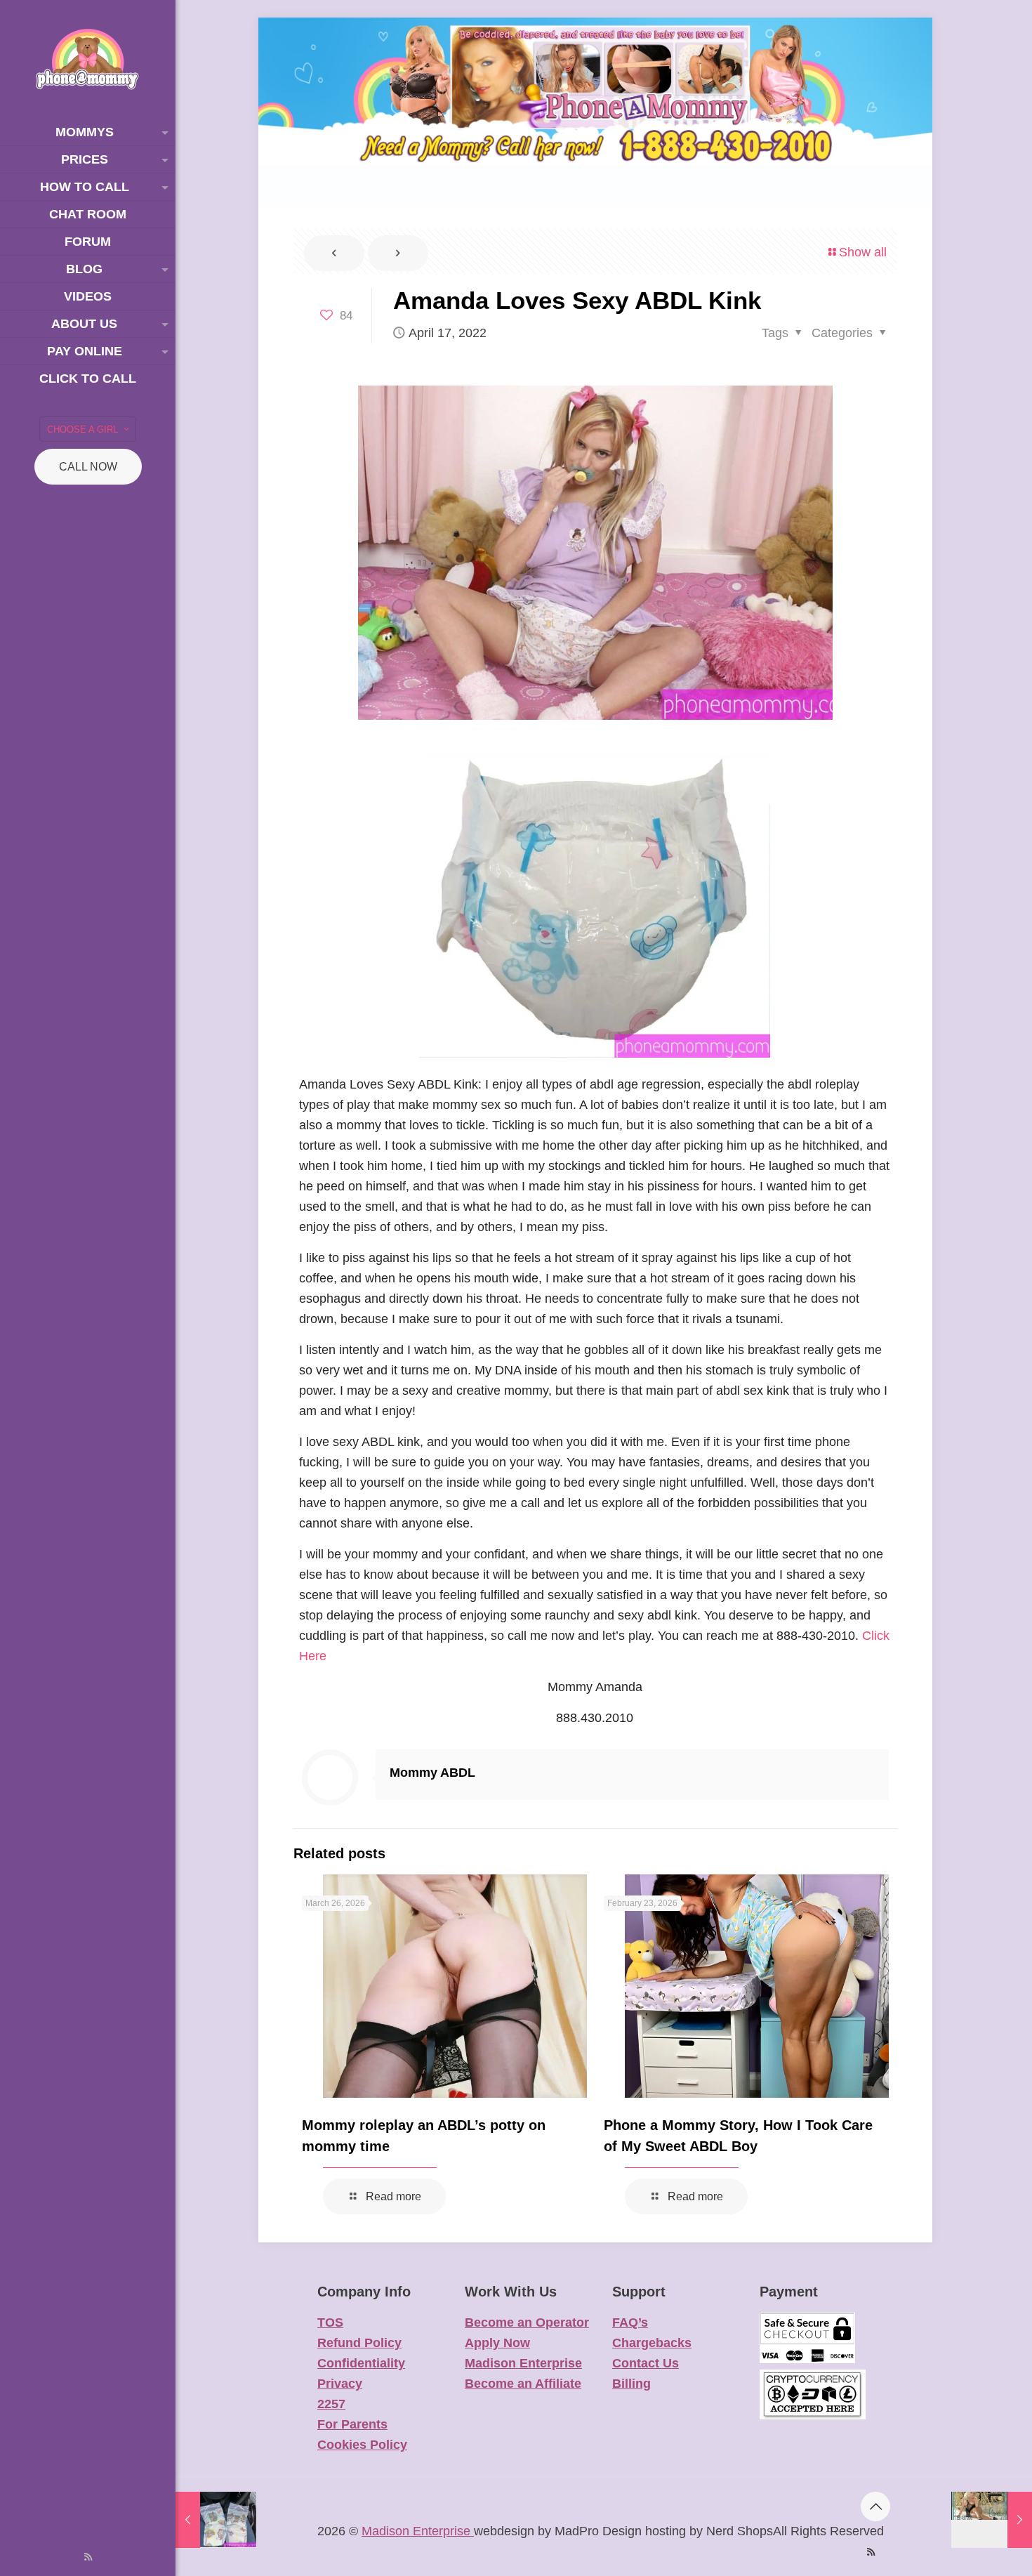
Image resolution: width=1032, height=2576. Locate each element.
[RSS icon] (88, 2557)
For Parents (352, 2424)
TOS (330, 2322)
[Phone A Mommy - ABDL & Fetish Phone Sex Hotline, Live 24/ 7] (88, 59)
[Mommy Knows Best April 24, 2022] (992, 2520)
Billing (631, 2384)
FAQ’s (630, 2322)
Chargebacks (652, 2343)
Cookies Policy (362, 2445)
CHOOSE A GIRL (82, 429)
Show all (863, 252)
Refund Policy (359, 2343)
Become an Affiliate (523, 2384)
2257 (331, 2404)
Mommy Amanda (595, 1687)
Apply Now (497, 2343)
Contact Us (646, 2363)
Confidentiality (361, 2363)
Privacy (340, 2384)
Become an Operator (527, 2322)
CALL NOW (88, 467)
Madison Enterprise (523, 2363)
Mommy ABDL (432, 1773)
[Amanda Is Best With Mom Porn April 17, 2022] (216, 2520)
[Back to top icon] (875, 2506)
